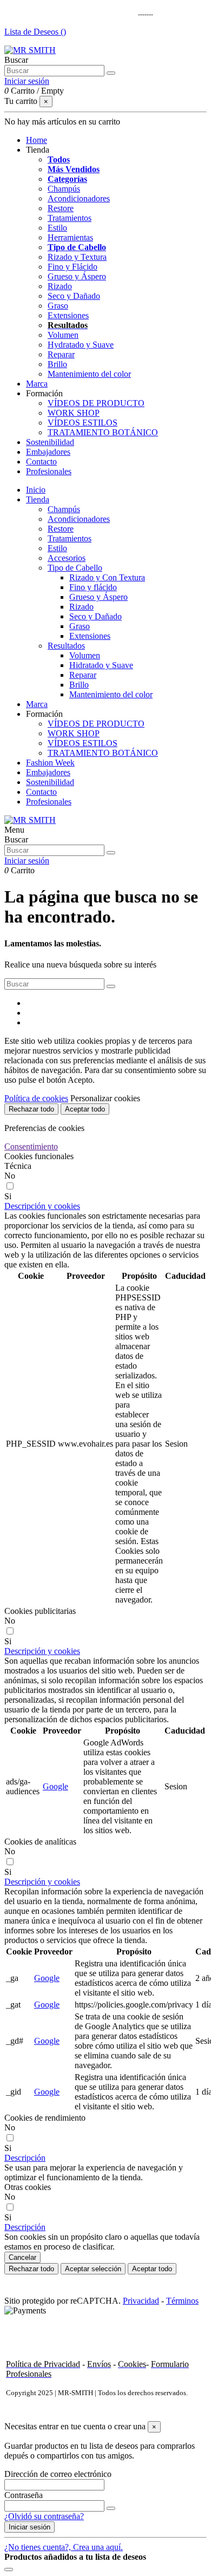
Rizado (60, 286)
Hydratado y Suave (81, 345)
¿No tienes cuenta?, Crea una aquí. (64, 2547)
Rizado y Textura (77, 257)
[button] (38, 150)
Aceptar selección (93, 2269)
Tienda (38, 499)
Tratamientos (70, 218)
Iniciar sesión (29, 2527)
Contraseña (24, 2495)
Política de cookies (36, 1098)
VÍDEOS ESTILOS (83, 423)
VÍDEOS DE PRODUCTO (96, 403)
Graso (58, 306)
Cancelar (22, 2257)
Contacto (41, 792)
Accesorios (67, 558)
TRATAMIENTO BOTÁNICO (103, 432)
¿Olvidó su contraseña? (44, 2516)
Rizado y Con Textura (107, 577)
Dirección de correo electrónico (58, 2474)
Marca (37, 704)
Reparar (61, 354)
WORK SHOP (74, 413)
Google (55, 1786)
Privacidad (141, 2301)
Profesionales (49, 802)
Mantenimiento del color (89, 374)
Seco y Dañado (74, 296)
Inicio (36, 490)
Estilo (57, 228)
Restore (61, 208)
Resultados (66, 646)
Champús (64, 189)
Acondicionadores (79, 198)
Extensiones (68, 315)
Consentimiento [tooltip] (31, 1146)
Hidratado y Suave (101, 665)
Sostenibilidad (50, 782)
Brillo (57, 364)
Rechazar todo (31, 1109)
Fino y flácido (93, 587)
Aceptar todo (85, 1109)
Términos (182, 2301)
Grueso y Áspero (77, 276)
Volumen (63, 335)
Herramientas (70, 237)
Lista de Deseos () (35, 32)
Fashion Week (50, 763)
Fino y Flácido (72, 267)
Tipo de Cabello (77, 247)
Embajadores (48, 772)
